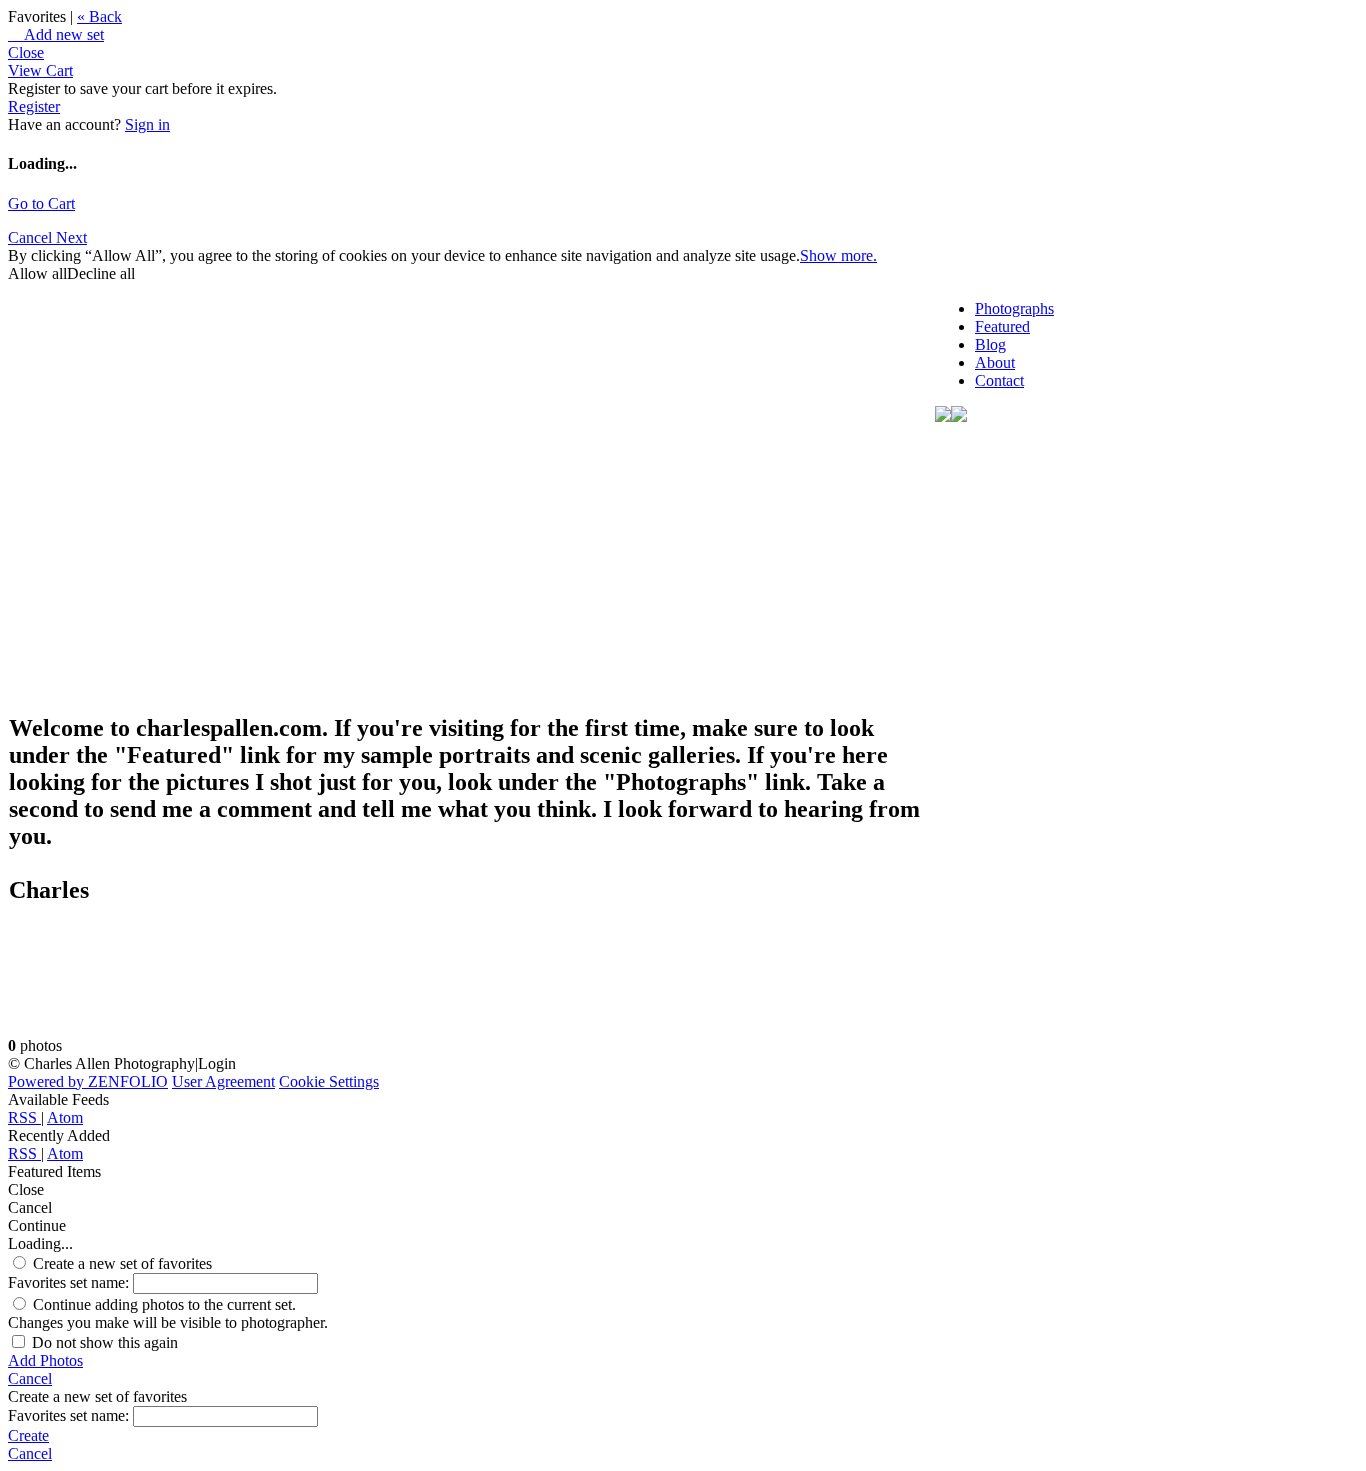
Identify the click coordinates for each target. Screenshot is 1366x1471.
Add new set (56, 34)
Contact (999, 380)
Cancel (32, 237)
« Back (99, 16)
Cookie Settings (329, 1081)
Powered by (88, 1081)
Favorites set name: (70, 1282)
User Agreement (223, 1081)
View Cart (40, 70)
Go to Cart (41, 203)
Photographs (1014, 308)
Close (26, 52)
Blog (990, 344)
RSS (24, 1117)
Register (34, 106)
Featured (1002, 326)
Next (71, 237)
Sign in (147, 124)
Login (217, 1063)
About (995, 362)
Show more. (838, 255)
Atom (65, 1117)
